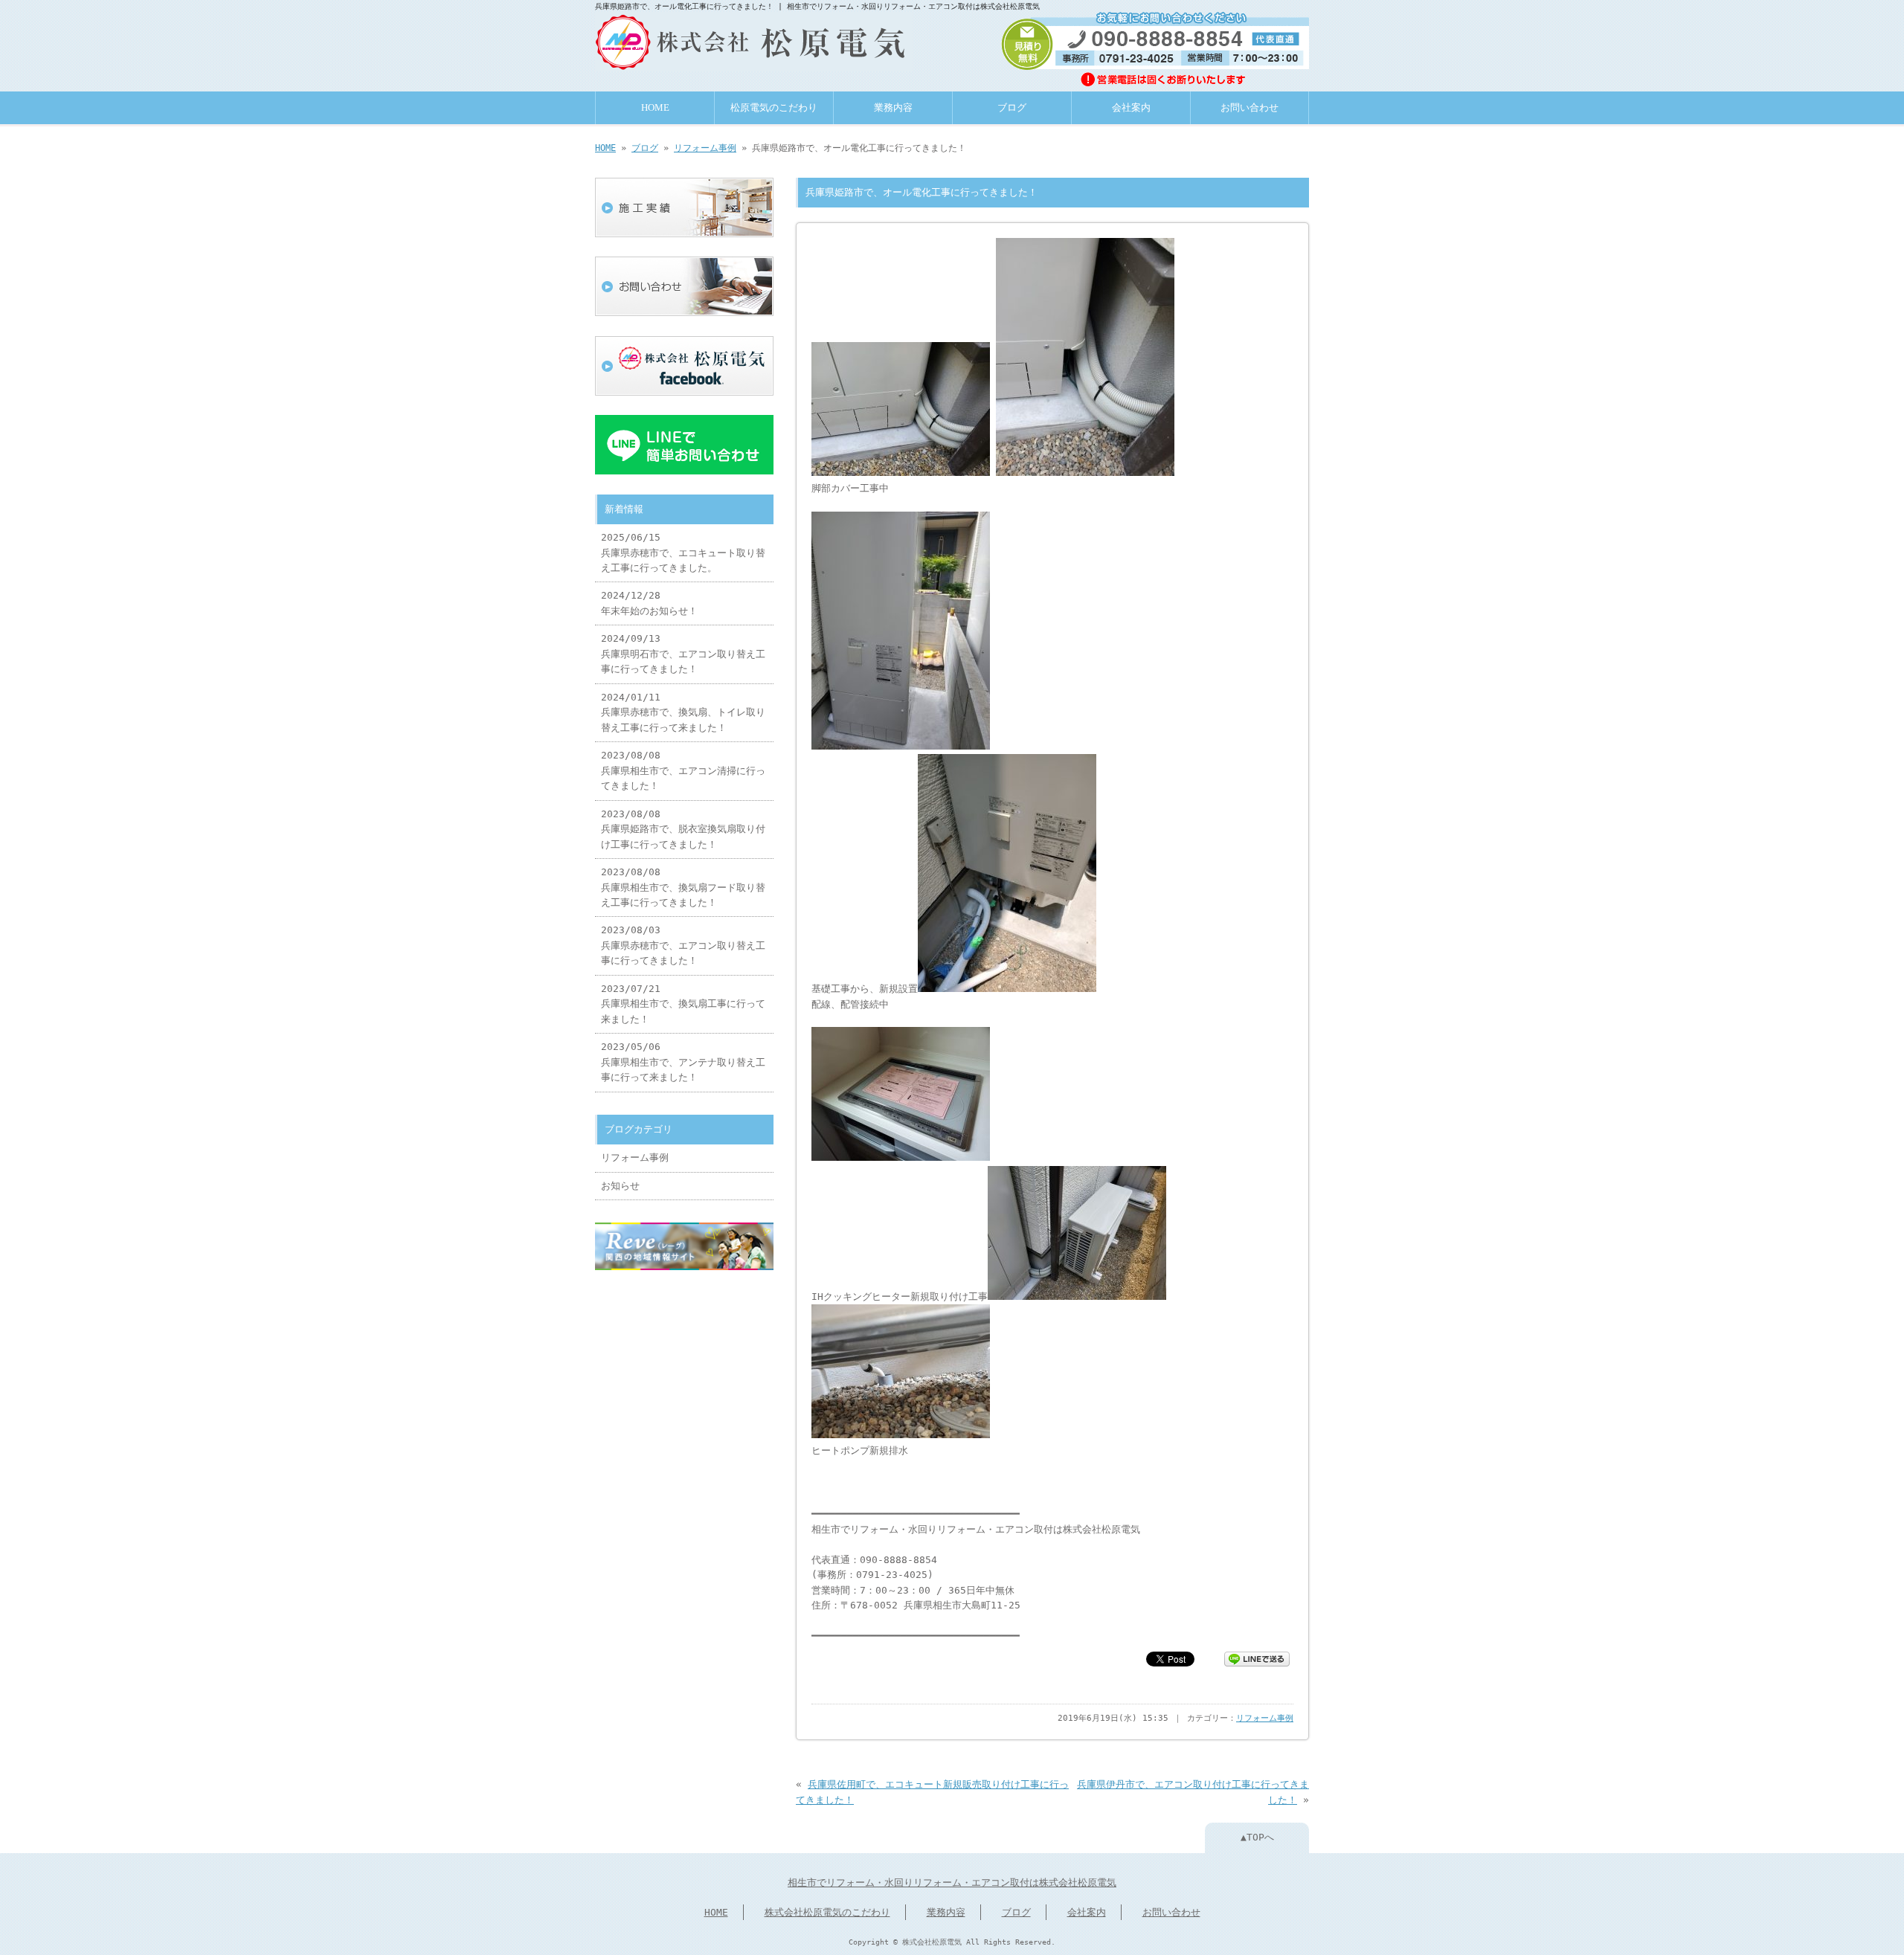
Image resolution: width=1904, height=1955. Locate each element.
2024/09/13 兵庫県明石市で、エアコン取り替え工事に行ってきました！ (683, 654)
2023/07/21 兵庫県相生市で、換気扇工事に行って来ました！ (683, 1004)
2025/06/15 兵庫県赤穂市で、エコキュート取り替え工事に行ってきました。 (683, 553)
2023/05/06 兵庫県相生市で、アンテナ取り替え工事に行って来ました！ (683, 1062)
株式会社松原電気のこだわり (827, 1912)
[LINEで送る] (1257, 1658)
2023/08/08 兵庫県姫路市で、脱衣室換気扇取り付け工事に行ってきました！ (683, 829)
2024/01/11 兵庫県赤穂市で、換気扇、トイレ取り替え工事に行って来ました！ (683, 712)
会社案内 (1131, 108)
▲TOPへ (1257, 1837)
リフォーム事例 (705, 148)
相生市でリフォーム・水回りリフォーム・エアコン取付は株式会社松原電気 (952, 1882)
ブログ (1012, 108)
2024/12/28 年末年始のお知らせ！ (649, 603)
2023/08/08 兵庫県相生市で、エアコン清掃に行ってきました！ (683, 770)
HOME (655, 108)
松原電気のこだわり (774, 108)
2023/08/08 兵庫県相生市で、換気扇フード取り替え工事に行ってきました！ (683, 887)
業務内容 (893, 108)
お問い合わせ (1249, 108)
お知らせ (620, 1186)
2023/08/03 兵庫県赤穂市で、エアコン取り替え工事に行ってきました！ (683, 945)
